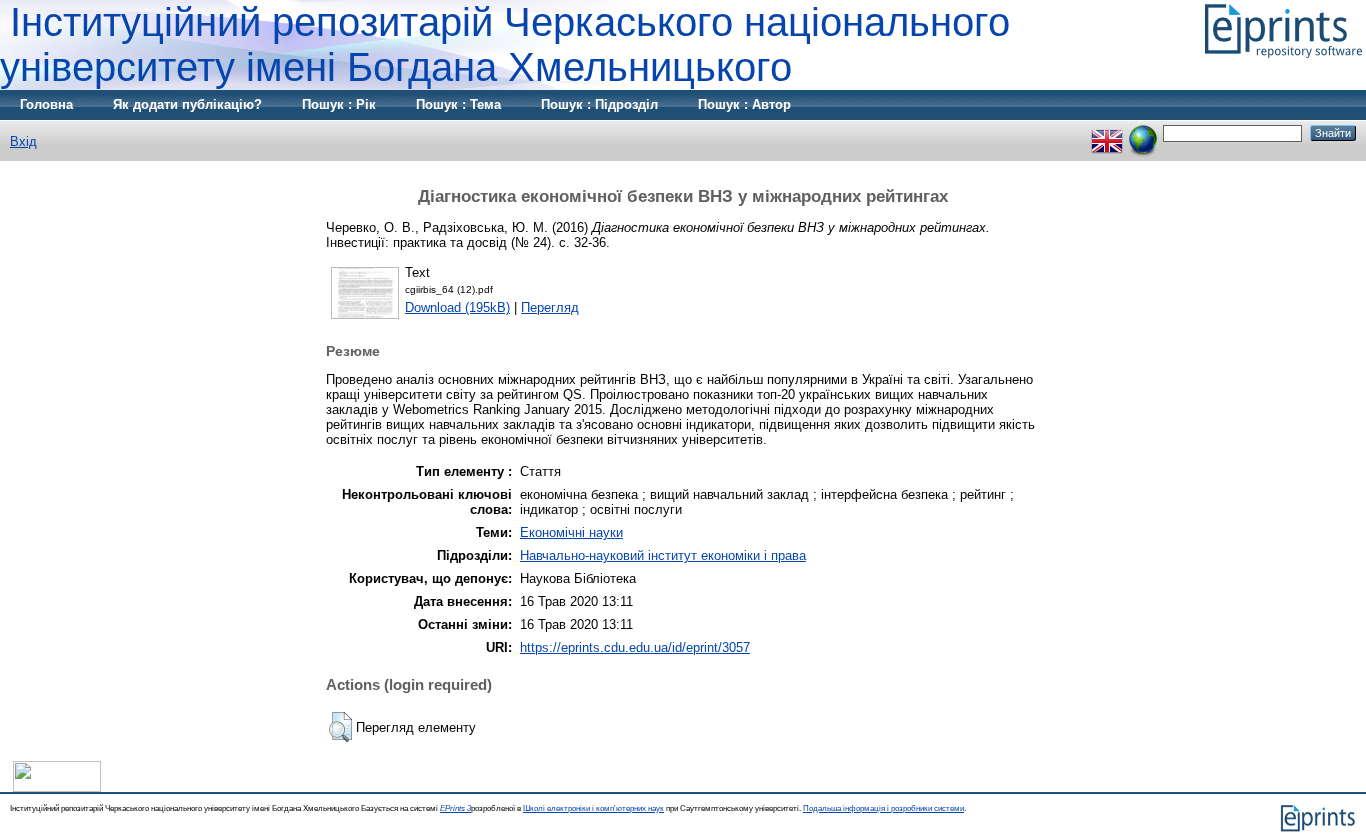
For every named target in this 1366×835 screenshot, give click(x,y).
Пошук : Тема (458, 104)
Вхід (23, 141)
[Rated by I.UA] (57, 787)
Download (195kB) (457, 307)
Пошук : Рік (339, 104)
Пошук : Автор (744, 104)
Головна (46, 104)
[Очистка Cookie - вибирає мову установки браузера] (1143, 132)
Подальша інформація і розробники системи (883, 808)
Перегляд (550, 307)
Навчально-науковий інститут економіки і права (663, 555)
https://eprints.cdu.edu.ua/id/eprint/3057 (635, 647)
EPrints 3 (455, 808)
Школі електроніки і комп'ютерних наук (593, 808)
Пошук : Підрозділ (599, 104)
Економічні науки (571, 532)
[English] (1107, 132)
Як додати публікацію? (187, 104)
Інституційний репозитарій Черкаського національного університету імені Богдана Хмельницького (505, 44)
